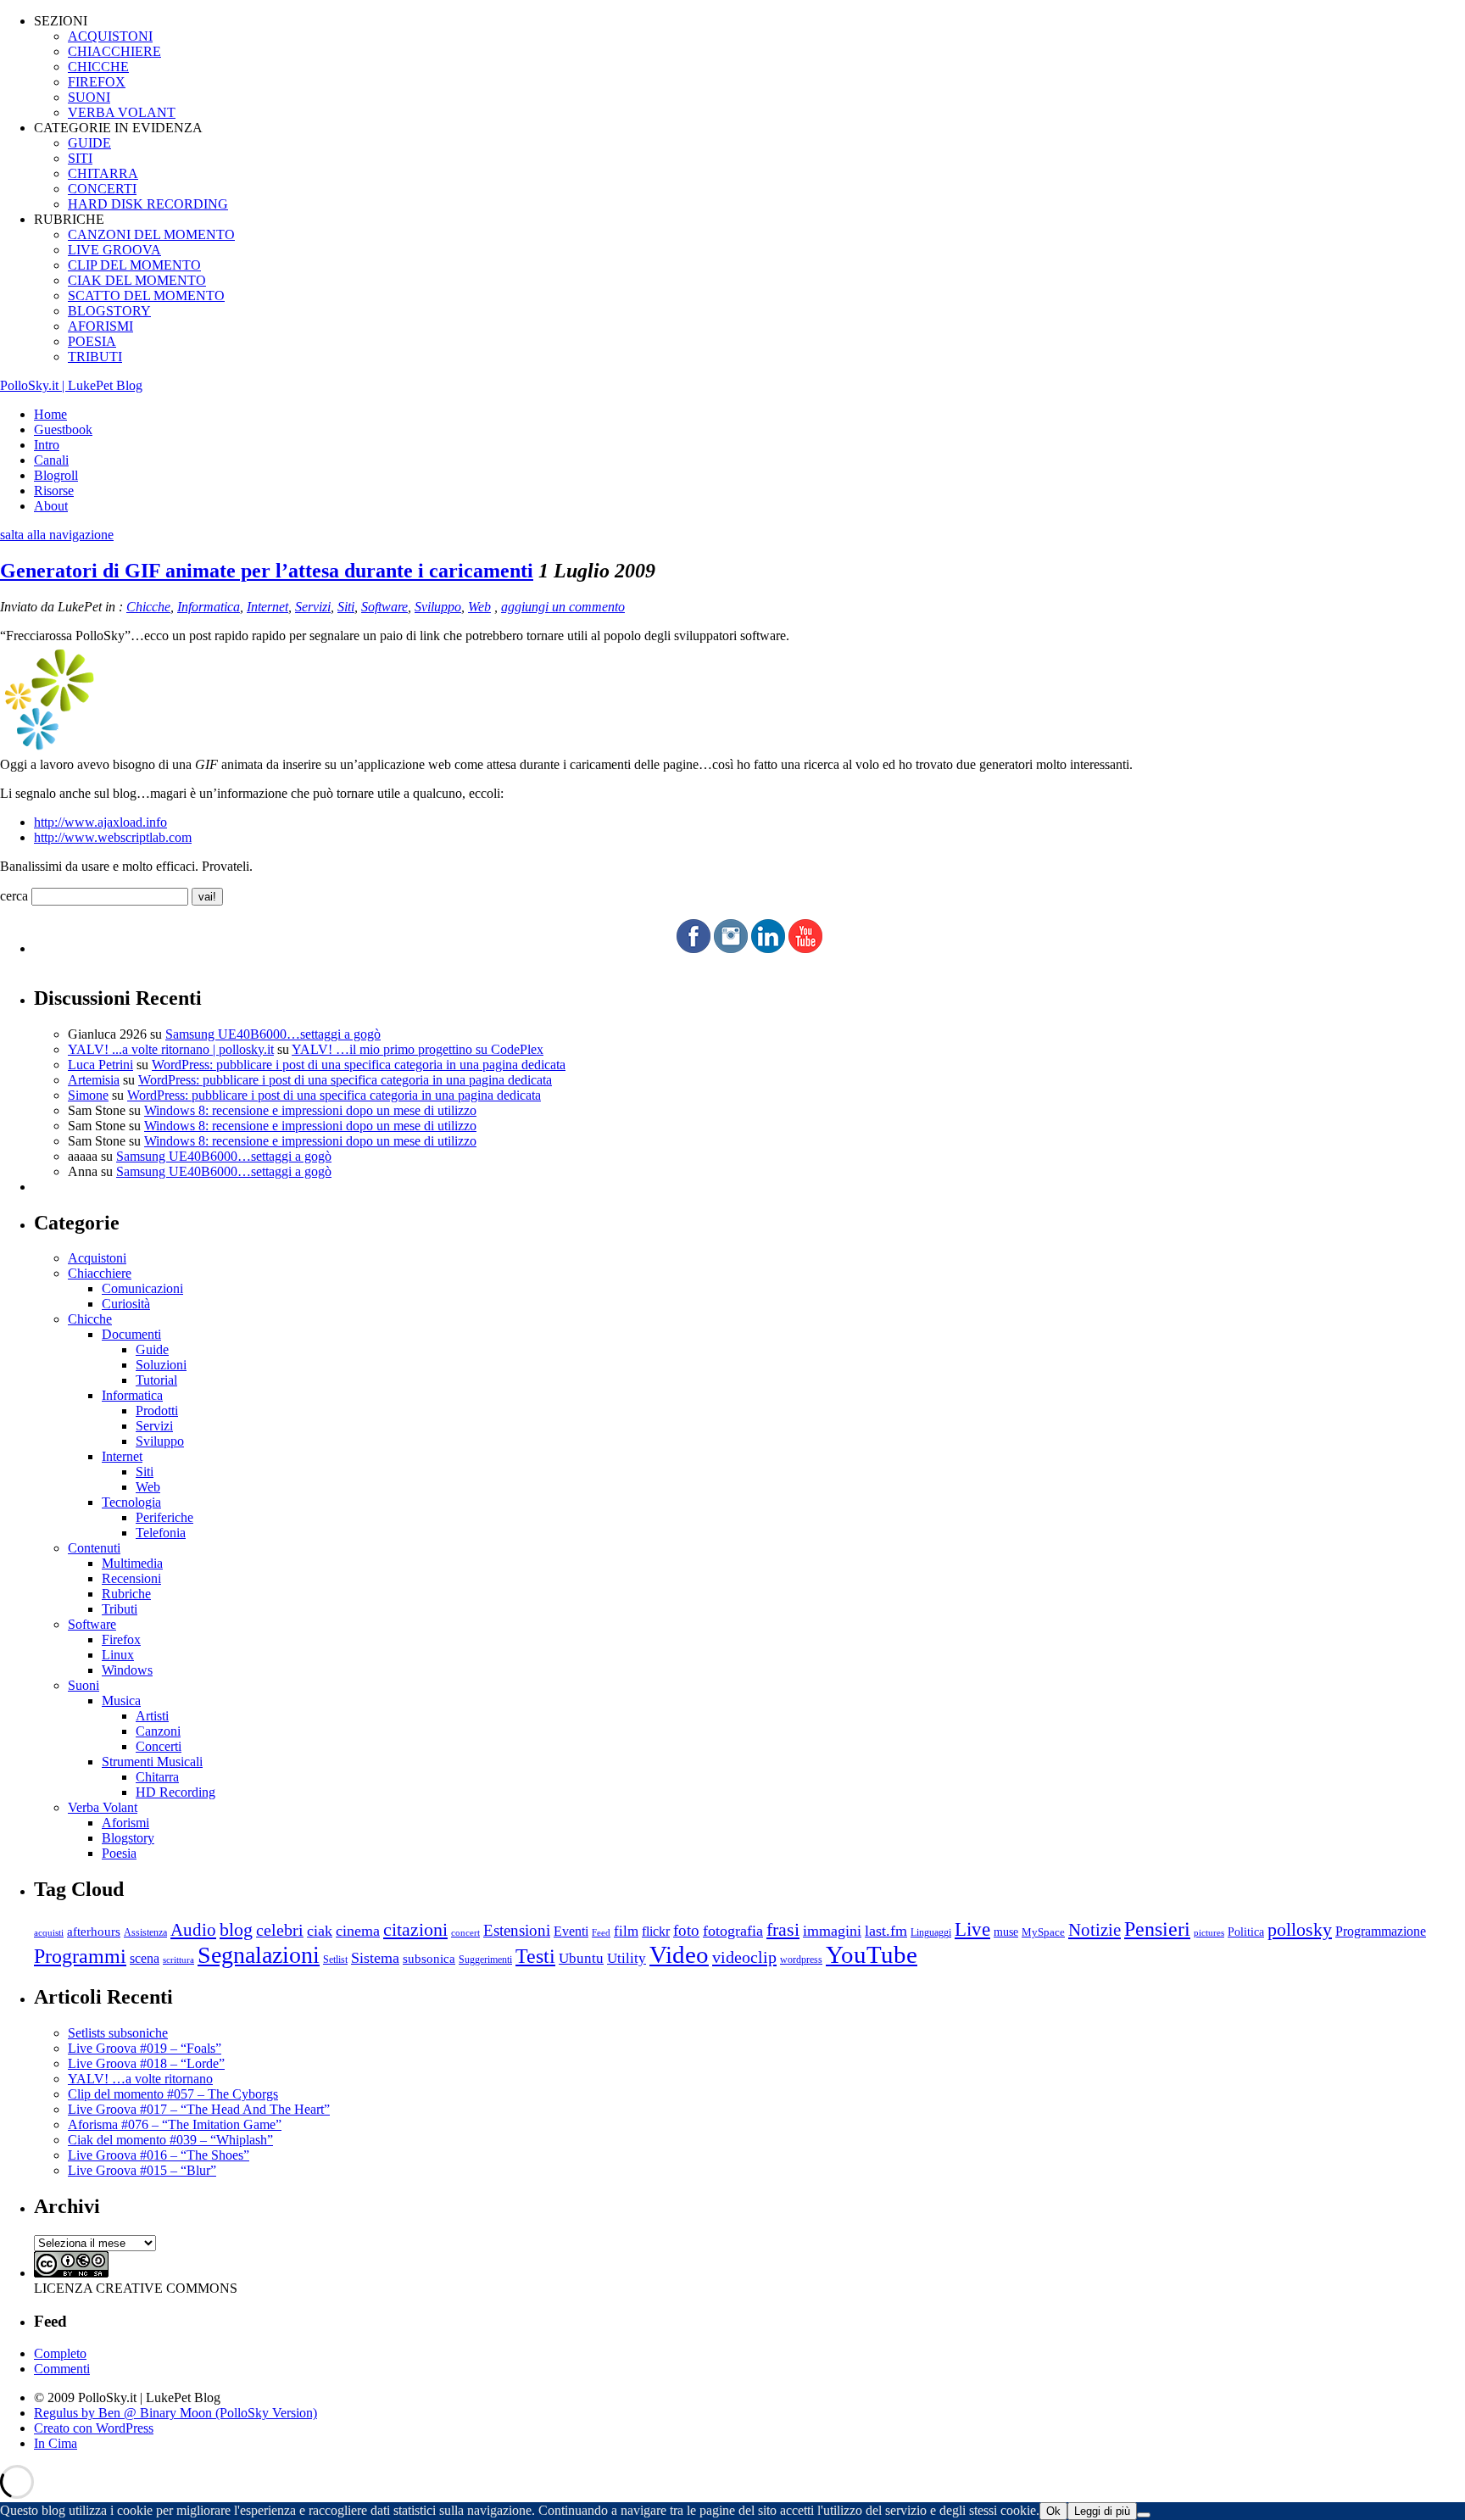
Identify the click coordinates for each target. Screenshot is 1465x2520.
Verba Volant (103, 1807)
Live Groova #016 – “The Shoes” (159, 2155)
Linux (118, 1655)
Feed (601, 1932)
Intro (47, 445)
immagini (832, 1931)
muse (1006, 1932)
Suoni (84, 1685)
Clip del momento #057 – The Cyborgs (173, 2094)
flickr (656, 1931)
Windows (127, 1670)
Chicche (148, 607)
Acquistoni (97, 1258)
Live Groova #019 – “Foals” (145, 2048)
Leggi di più (1102, 2511)
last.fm (886, 1931)
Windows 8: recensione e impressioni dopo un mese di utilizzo (310, 1110)
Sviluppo (438, 607)
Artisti (152, 1716)
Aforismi (125, 1823)
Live (972, 1929)
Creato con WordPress (94, 2428)
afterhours (94, 1932)
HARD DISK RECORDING (148, 204)
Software (384, 607)
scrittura (178, 1960)
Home (50, 414)
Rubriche (126, 1594)
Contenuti (94, 1548)
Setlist (335, 1960)
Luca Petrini (100, 1065)
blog (236, 1930)
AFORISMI (100, 326)
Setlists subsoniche (118, 2033)
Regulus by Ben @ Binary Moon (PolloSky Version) (175, 2413)
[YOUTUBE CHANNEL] (805, 948)
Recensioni (131, 1578)
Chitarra (157, 1777)
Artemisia (94, 1080)
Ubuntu (581, 1958)
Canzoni (158, 1731)
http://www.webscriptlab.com (113, 837)
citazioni (415, 1929)
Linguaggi (931, 1933)
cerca (14, 896)
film (626, 1931)
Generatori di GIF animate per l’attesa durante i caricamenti (267, 571)
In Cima (56, 2443)
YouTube (872, 1954)
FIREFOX (97, 82)
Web (479, 607)
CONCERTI (102, 189)
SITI (80, 158)
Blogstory (128, 1838)
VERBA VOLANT (122, 112)
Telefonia (161, 1533)
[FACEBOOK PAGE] (694, 948)
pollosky (1300, 1930)
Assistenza (145, 1933)
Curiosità (126, 1304)
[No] (1144, 2515)
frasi (783, 1929)
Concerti (159, 1746)
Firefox (121, 1639)
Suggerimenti (485, 1960)
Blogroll (56, 475)
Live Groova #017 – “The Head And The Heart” (199, 2109)
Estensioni (517, 1930)
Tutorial (156, 1380)
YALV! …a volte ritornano (140, 2079)
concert (465, 1932)
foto (686, 1930)
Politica (1246, 1932)
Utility (627, 1958)
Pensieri (1157, 1929)
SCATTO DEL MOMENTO (146, 295)
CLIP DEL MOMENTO (134, 265)
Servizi (313, 607)
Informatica (209, 607)
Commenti (62, 2369)
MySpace (1043, 1932)
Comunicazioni (142, 1288)
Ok (1053, 2511)
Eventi (571, 1931)
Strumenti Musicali (152, 1762)
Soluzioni (161, 1365)
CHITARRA (103, 173)
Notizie (1095, 1930)
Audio (193, 1930)
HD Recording (175, 1792)
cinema (358, 1931)
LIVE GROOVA (114, 250)
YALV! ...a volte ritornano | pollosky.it (171, 1049)
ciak (320, 1931)
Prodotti (157, 1411)
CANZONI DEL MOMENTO (151, 234)
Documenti (131, 1334)
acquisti (49, 1933)
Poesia (119, 1853)
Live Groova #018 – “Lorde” (146, 2063)
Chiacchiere (100, 1273)
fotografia (733, 1931)
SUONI (89, 97)
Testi (535, 1956)
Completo (60, 2353)
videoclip (744, 1957)
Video (679, 1954)
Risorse (54, 491)
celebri (280, 1930)
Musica (121, 1700)
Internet (267, 607)
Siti (346, 607)
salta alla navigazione (57, 535)
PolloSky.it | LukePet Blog (71, 385)
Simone (88, 1095)
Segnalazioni (259, 1955)
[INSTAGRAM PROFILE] (731, 948)
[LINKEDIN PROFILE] (768, 948)
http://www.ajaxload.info (100, 822)
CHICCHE (98, 67)
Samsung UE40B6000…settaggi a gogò (273, 1034)
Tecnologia (131, 1502)
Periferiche (164, 1517)
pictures (1209, 1932)
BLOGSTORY (109, 311)
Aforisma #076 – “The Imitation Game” (175, 2124)
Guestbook (63, 429)
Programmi (80, 1956)
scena (145, 1958)
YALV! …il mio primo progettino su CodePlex (418, 1049)
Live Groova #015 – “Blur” (142, 2170)
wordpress (801, 1960)
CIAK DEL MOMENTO (137, 280)
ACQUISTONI (110, 36)
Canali (51, 460)
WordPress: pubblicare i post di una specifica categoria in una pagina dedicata (359, 1065)
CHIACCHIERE (114, 51)
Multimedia (132, 1563)
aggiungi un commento (563, 607)
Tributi (120, 1609)
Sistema (375, 1958)
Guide (152, 1349)
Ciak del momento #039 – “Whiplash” (170, 2140)
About (51, 506)
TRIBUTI (95, 357)
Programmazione (1381, 1931)
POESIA (92, 341)
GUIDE (89, 143)
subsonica (429, 1959)
